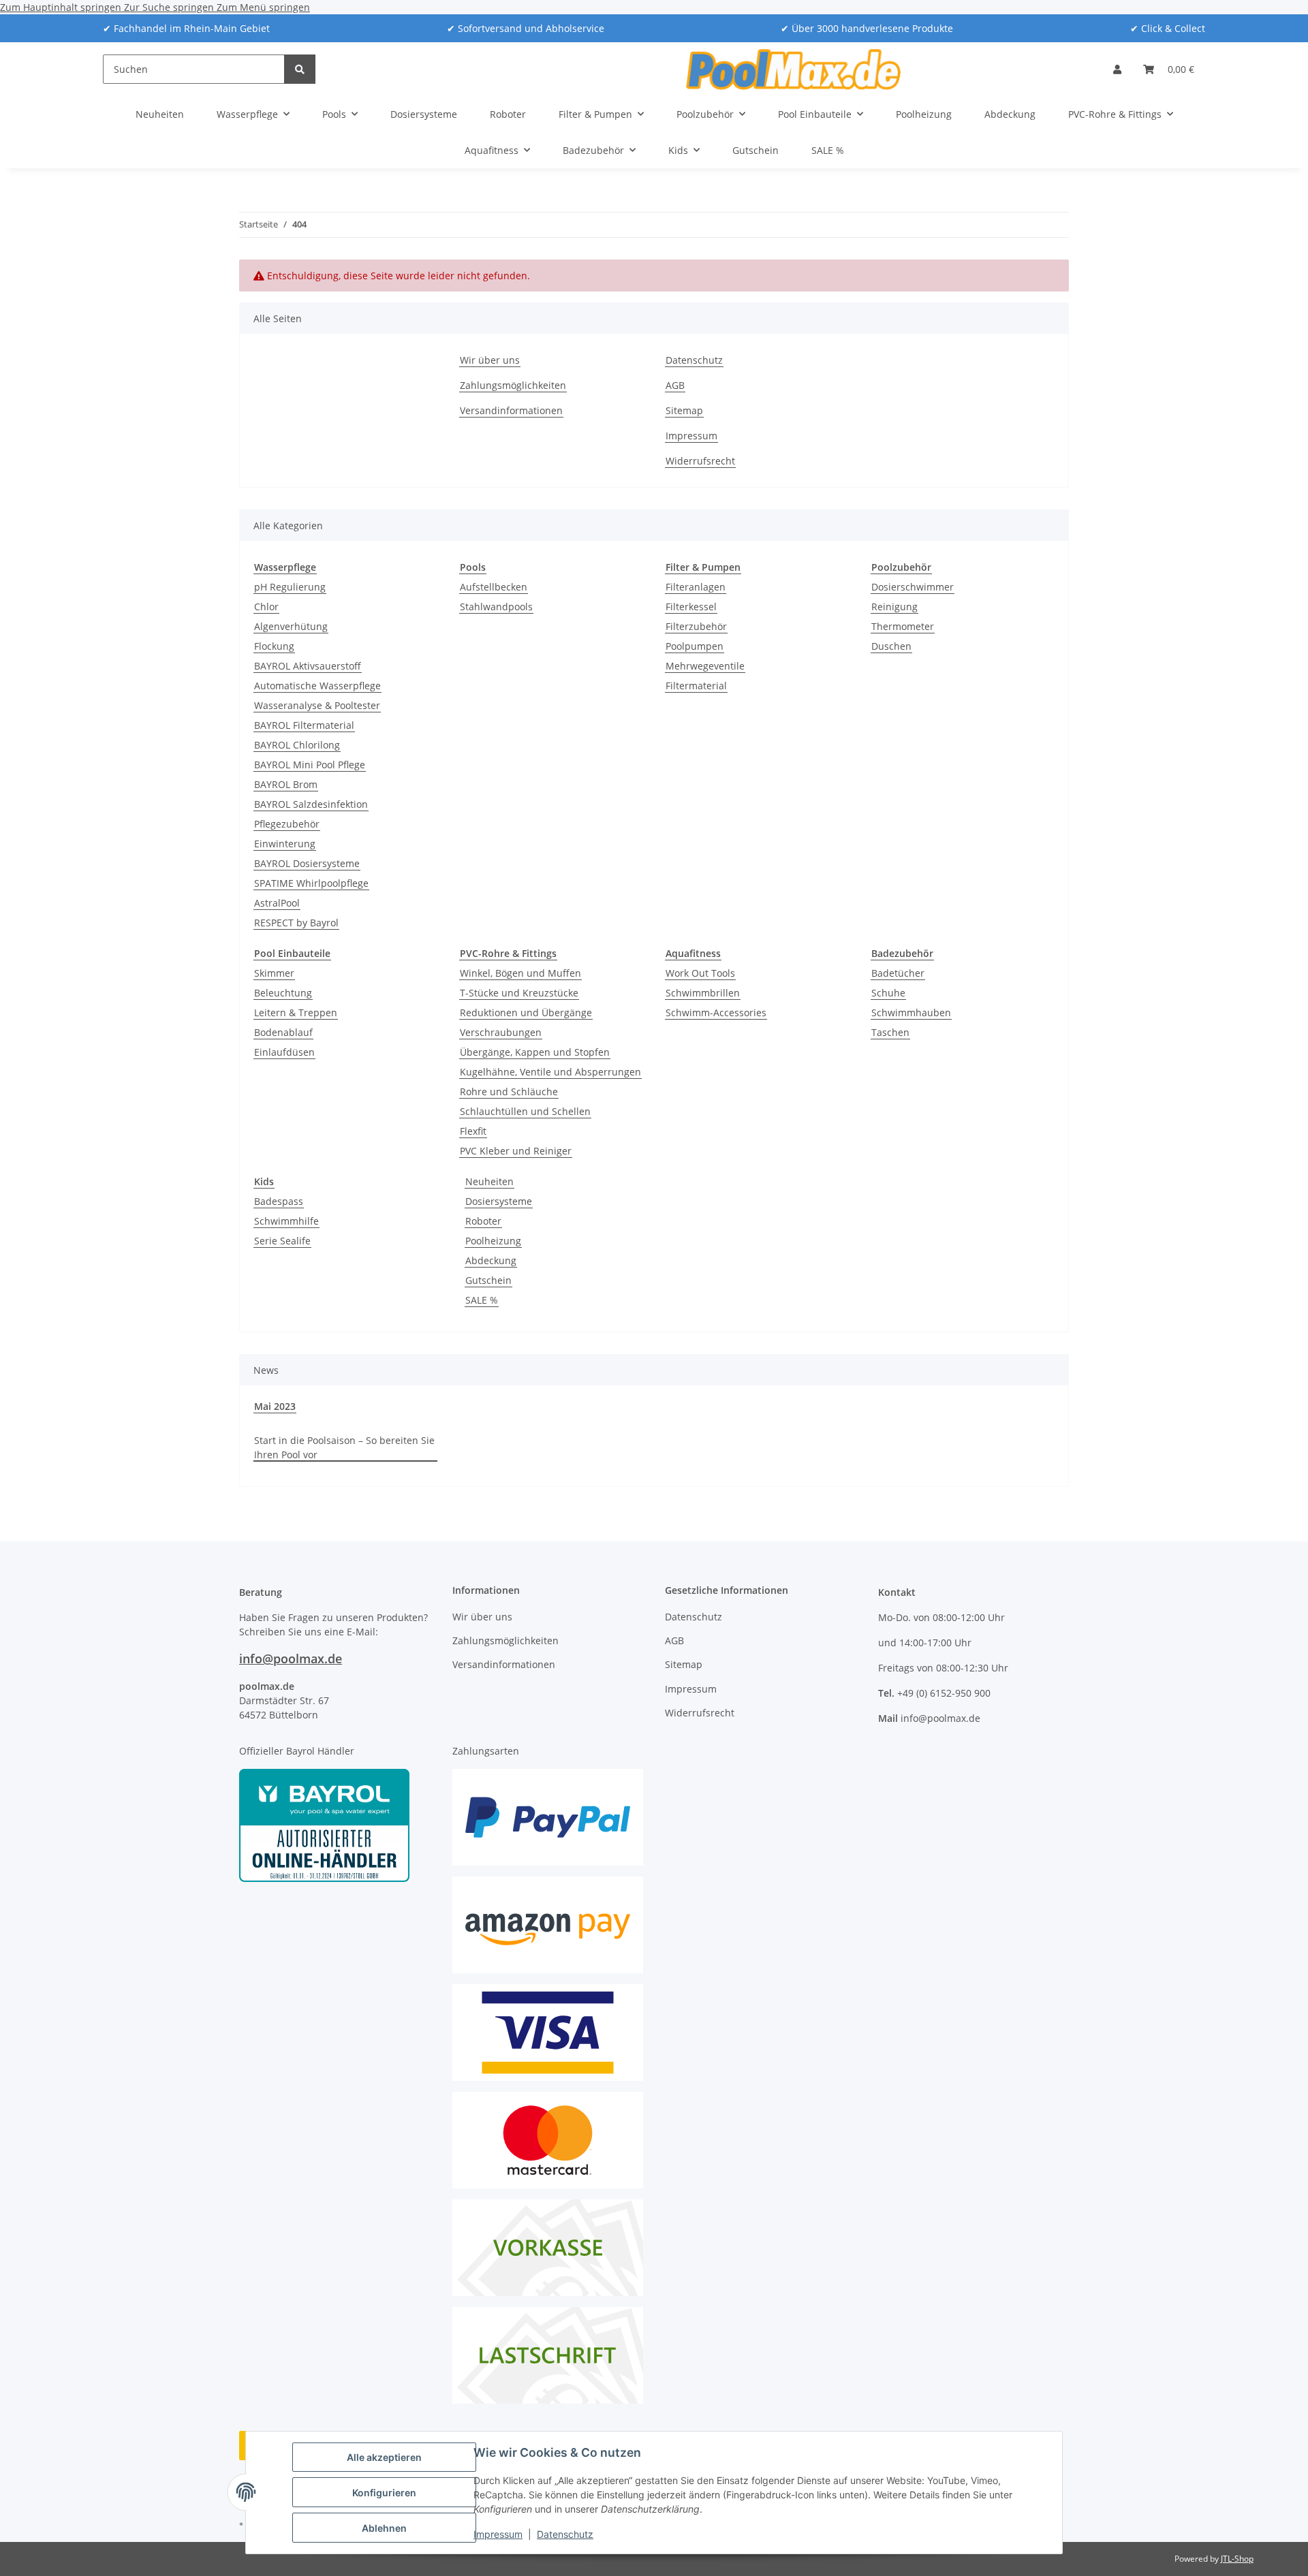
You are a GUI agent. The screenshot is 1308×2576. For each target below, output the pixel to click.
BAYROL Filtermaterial (304, 725)
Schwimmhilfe (286, 1221)
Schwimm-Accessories (716, 1012)
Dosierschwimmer (913, 587)
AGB (675, 385)
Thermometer (903, 626)
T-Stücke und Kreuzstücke (519, 993)
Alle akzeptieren (384, 2457)
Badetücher (898, 973)
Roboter (483, 1221)
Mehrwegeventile (705, 666)
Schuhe (888, 993)
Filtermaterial (696, 686)
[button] (1117, 69)
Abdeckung (491, 1260)
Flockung (274, 646)
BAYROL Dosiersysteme (307, 863)
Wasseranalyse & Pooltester (317, 705)
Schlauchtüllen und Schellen (525, 1111)
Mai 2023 (275, 1406)
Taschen (890, 1032)
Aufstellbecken (494, 587)
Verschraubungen (501, 1032)
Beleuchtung (283, 993)
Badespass (279, 1201)
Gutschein (488, 1280)
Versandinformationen (511, 410)
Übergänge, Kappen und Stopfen (535, 1052)
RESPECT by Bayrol (296, 923)
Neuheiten (489, 1181)
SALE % (482, 1300)
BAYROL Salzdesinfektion (311, 804)
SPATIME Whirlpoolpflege (311, 883)
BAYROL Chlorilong (297, 745)
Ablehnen (384, 2528)
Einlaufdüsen (284, 1052)
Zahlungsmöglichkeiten (513, 385)
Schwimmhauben (911, 1012)
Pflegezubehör (287, 824)
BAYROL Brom (286, 784)
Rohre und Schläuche (509, 1091)
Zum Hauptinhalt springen (62, 7)
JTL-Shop (1237, 2559)
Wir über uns (490, 360)
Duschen (891, 646)
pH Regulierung (290, 587)
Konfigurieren (384, 2493)
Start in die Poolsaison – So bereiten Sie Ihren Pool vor (344, 1447)
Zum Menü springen (263, 7)
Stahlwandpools (496, 607)
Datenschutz (565, 2534)
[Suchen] (300, 69)
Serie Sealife (282, 1241)
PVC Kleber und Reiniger (516, 1151)
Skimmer (274, 973)
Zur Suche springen (170, 7)
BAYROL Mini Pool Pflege (310, 765)
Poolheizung (493, 1241)
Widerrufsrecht (700, 461)
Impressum (498, 2534)
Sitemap (684, 410)
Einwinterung (285, 844)
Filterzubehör (696, 626)
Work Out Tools (700, 973)
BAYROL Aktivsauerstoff (308, 666)
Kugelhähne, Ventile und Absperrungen (550, 1072)
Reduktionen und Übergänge (526, 1012)
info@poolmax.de (291, 1659)
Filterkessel (691, 607)
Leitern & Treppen (296, 1012)
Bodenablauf (283, 1032)
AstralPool (277, 903)
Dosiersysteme (499, 1201)
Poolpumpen (695, 646)
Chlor (266, 607)
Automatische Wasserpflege (317, 686)
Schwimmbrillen (703, 993)
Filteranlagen (696, 587)
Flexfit (473, 1131)
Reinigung (894, 607)
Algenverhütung (291, 626)
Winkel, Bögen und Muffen (520, 973)
